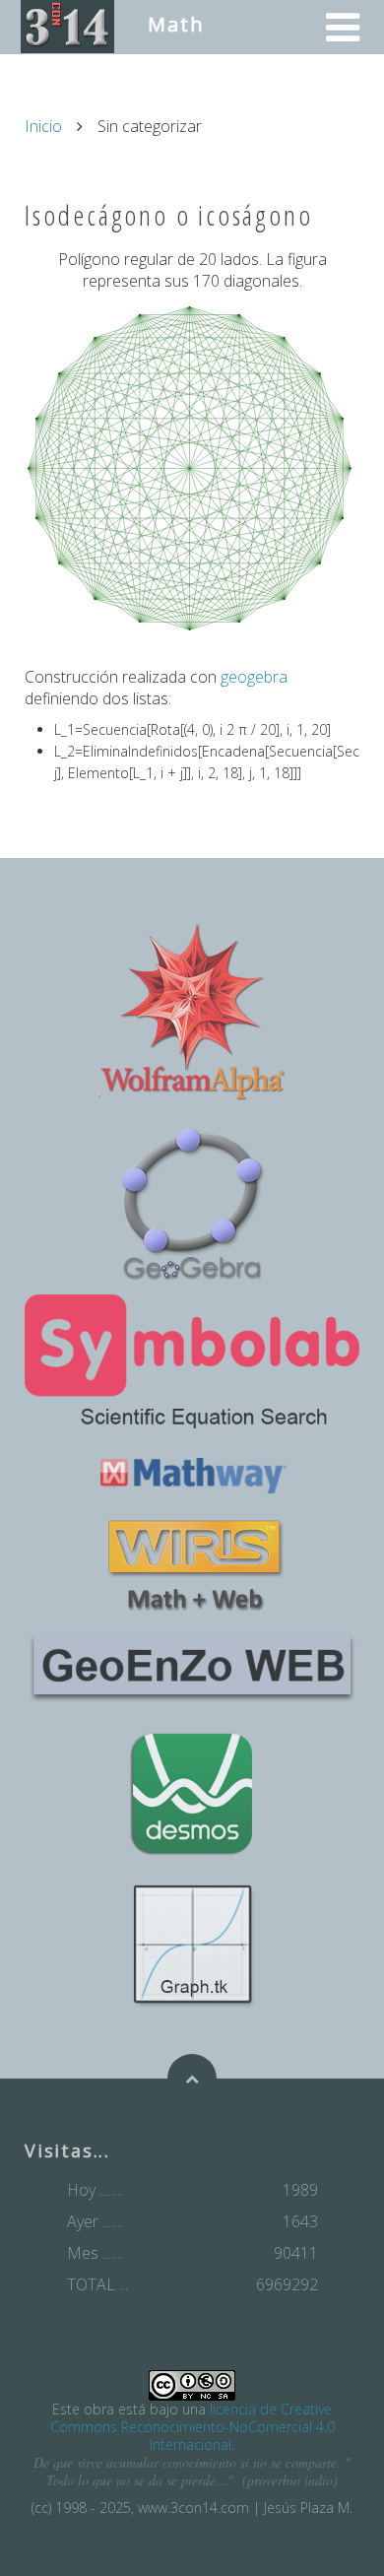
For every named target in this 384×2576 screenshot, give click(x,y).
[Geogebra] (192, 1200)
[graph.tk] (192, 1944)
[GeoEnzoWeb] (192, 1665)
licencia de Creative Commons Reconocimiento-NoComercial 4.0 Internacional (192, 2427)
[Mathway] (192, 1474)
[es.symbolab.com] (192, 1361)
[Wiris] (192, 1566)
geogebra (254, 677)
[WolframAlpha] (192, 1012)
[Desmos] (192, 1793)
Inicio (43, 126)
